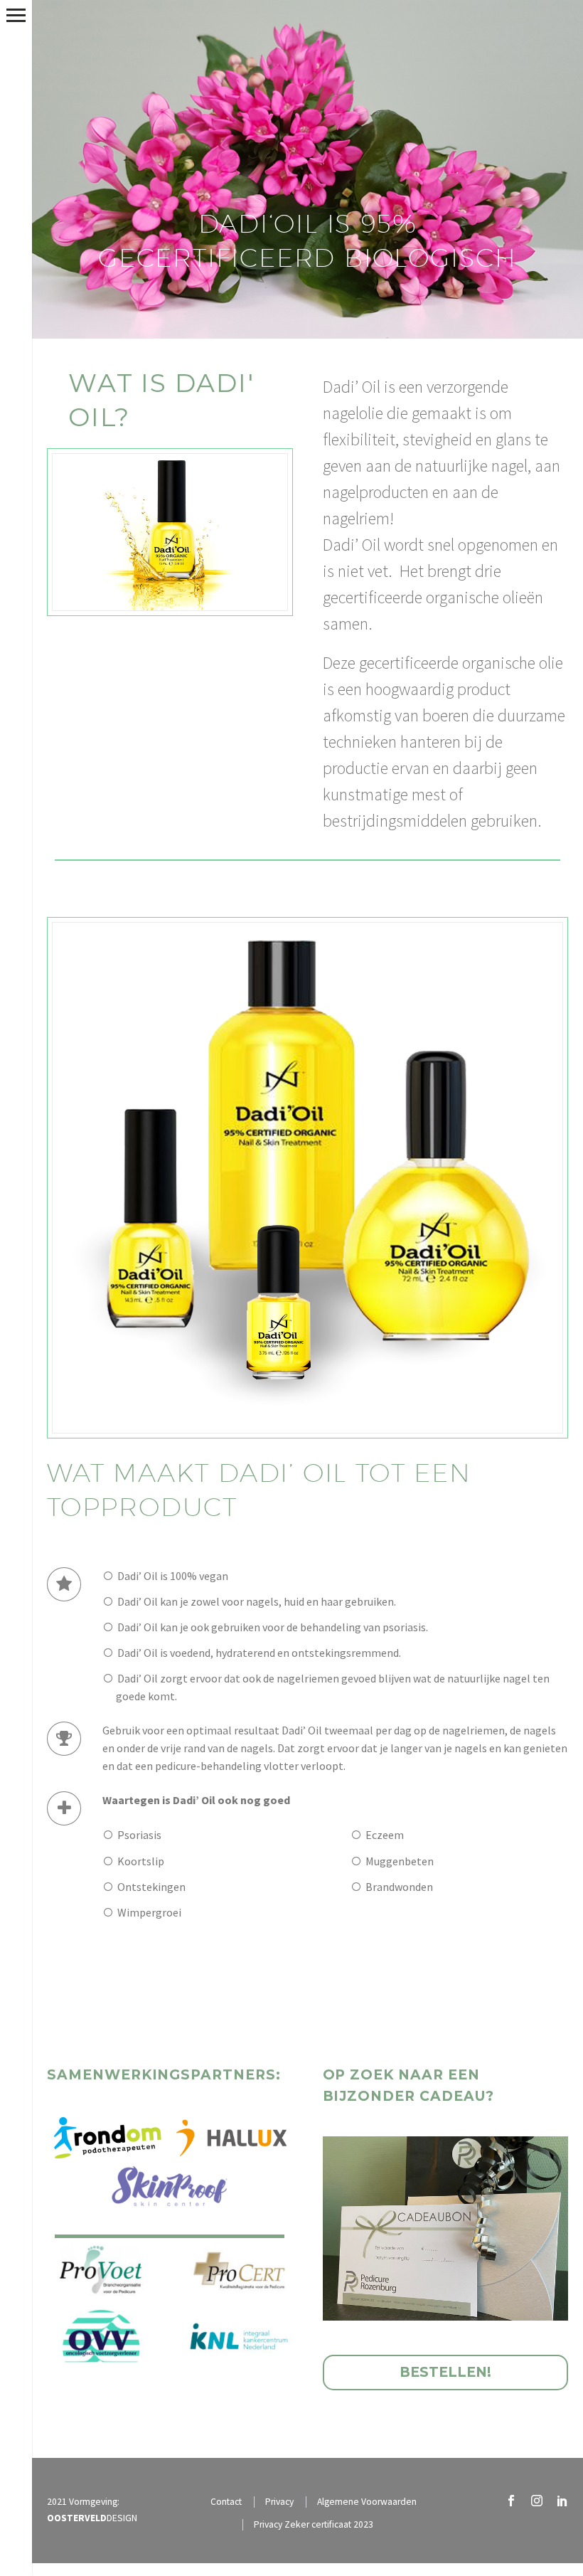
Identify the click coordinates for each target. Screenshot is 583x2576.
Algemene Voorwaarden (367, 2502)
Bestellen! (445, 2372)
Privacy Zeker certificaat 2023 (314, 2524)
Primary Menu (16, 15)
